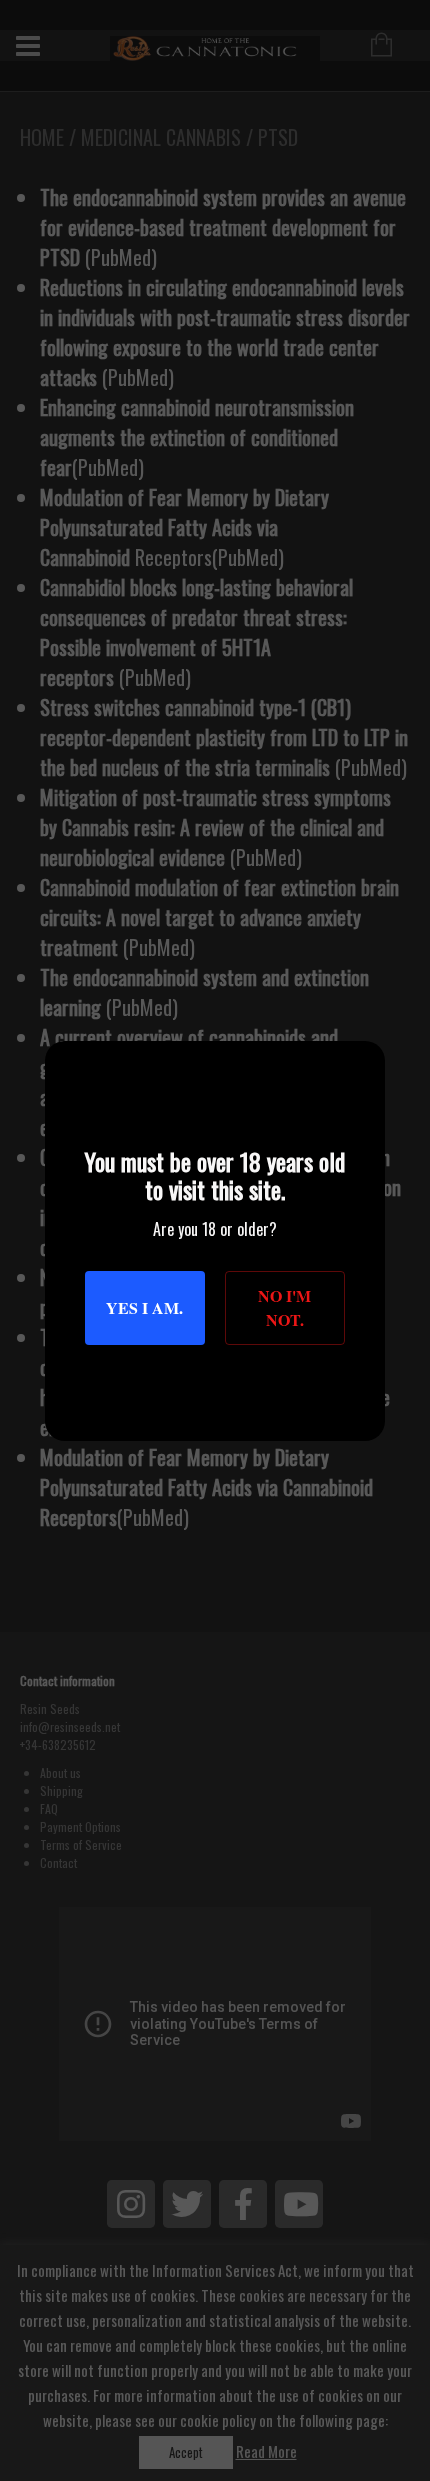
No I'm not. (284, 1307)
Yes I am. (144, 1307)
